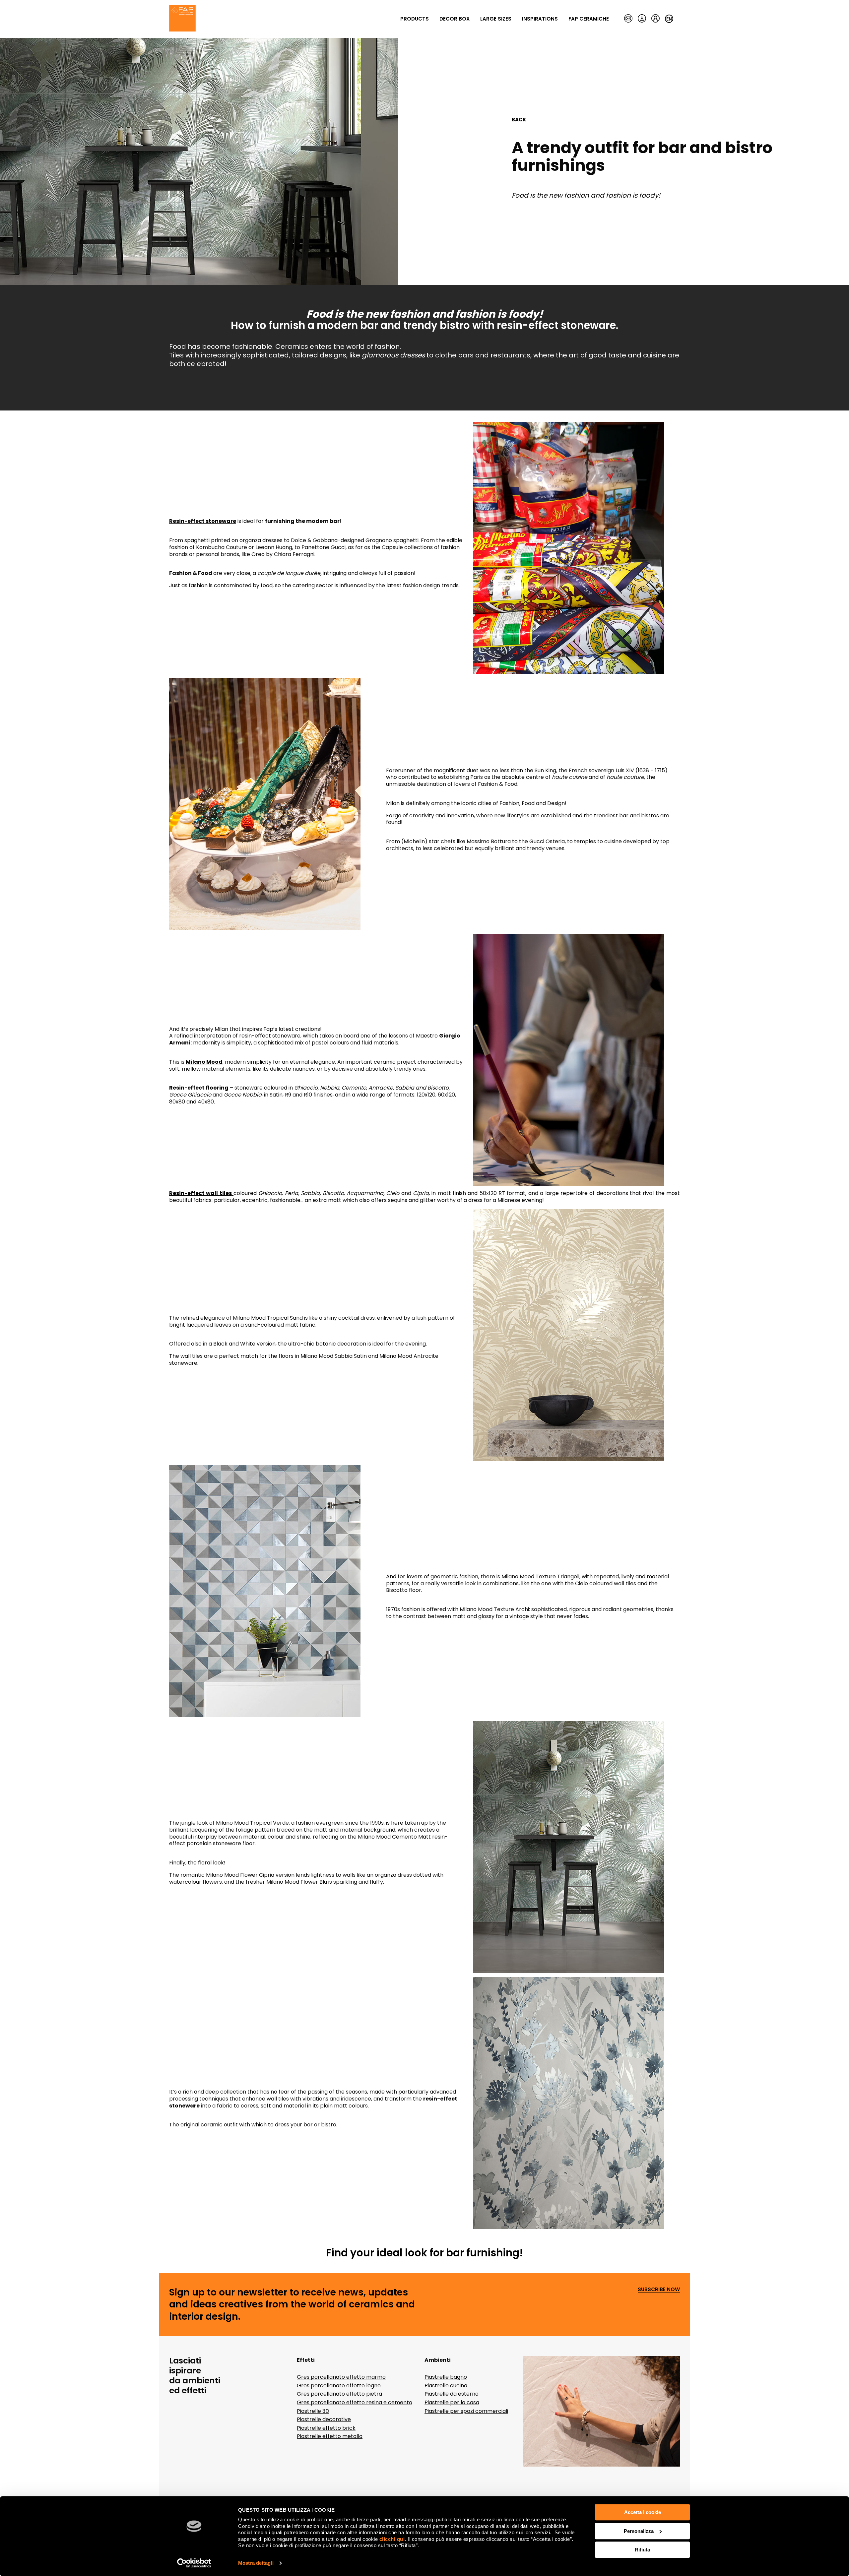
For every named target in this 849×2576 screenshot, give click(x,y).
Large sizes (496, 19)
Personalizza (639, 2531)
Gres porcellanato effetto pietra (339, 2394)
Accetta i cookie (643, 2512)
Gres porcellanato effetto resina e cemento (355, 2402)
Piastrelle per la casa (452, 2402)
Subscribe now (659, 2290)
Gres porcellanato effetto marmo (341, 2377)
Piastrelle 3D (313, 2411)
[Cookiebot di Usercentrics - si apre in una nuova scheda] (194, 2563)
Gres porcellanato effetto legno (339, 2386)
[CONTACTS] (628, 19)
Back (519, 120)
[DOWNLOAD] (642, 19)
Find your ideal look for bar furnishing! (424, 2253)
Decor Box (455, 19)
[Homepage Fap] (182, 19)
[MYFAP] (655, 19)
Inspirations (540, 19)
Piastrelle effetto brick (326, 2428)
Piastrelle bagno (446, 2377)
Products (415, 19)
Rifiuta (642, 2550)
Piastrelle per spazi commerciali (466, 2411)
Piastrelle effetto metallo (330, 2436)
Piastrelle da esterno (452, 2394)
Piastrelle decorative (324, 2419)
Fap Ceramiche (589, 19)
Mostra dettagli (256, 2563)
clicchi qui (392, 2539)
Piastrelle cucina (446, 2386)
